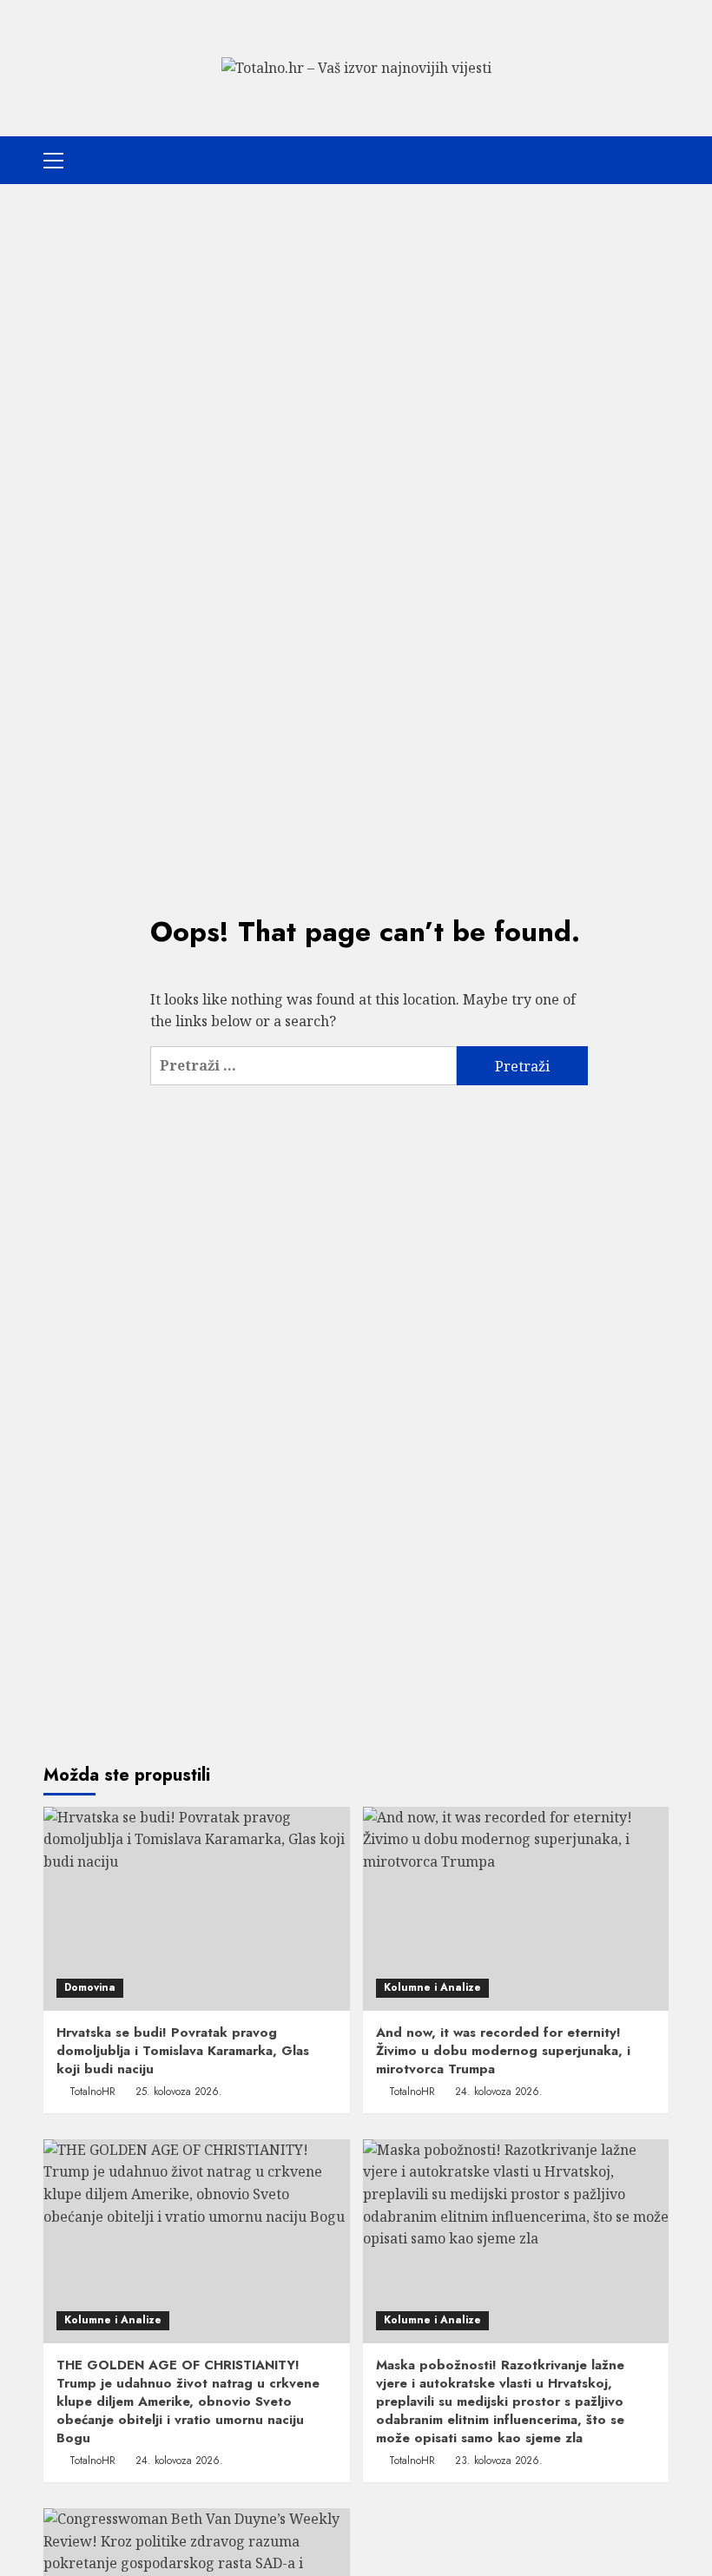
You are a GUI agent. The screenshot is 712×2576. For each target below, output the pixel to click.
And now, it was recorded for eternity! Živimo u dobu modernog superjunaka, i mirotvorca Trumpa (503, 2051)
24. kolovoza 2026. (499, 2092)
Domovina (90, 1987)
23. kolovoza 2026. (499, 2461)
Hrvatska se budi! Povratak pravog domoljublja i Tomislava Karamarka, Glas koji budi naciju (183, 2051)
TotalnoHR (92, 2092)
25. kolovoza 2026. (179, 2092)
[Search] (658, 160)
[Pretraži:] (303, 1066)
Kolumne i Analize (432, 1987)
